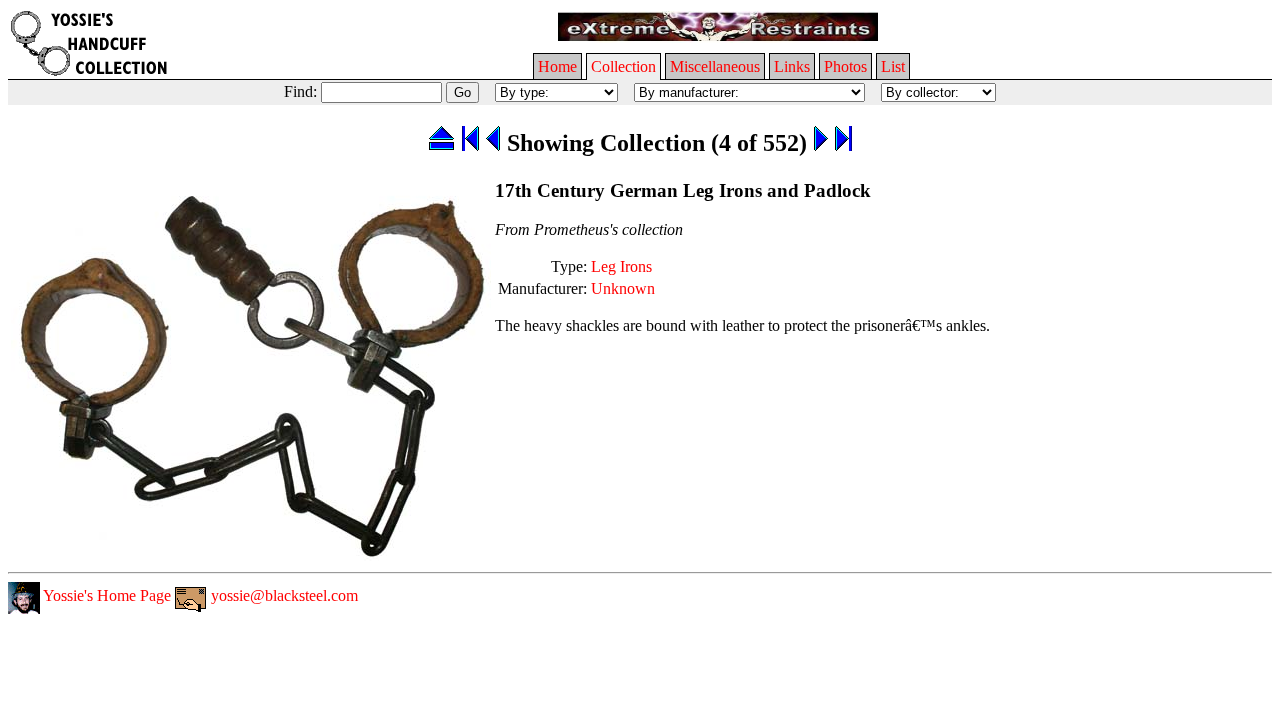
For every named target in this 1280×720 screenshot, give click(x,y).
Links (792, 66)
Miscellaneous (715, 66)
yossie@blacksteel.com (282, 595)
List (893, 66)
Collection (623, 66)
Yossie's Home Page (105, 595)
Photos (845, 66)
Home (557, 66)
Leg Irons (621, 266)
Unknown (623, 288)
